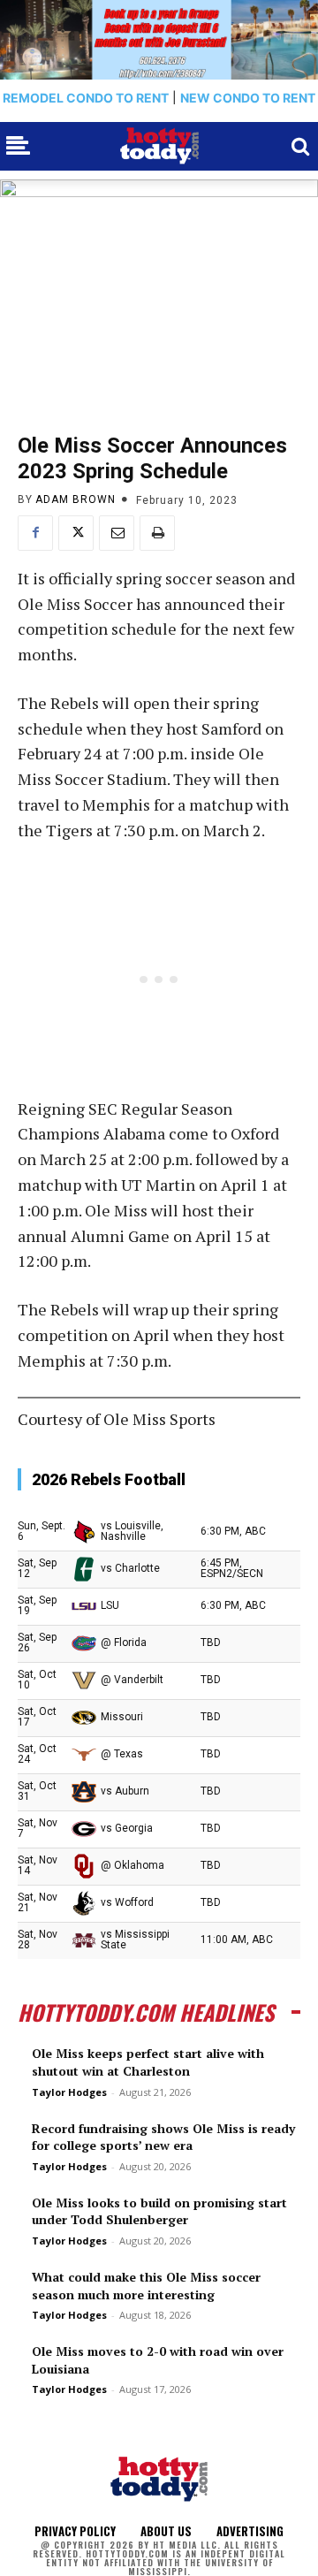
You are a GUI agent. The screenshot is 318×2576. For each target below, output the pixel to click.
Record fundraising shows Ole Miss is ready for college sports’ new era (163, 2137)
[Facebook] (35, 533)
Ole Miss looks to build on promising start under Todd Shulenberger (159, 2211)
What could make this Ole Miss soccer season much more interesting (146, 2286)
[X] (76, 533)
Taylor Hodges (69, 2092)
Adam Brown (76, 499)
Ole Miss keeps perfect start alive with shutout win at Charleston (148, 2062)
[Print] (157, 533)
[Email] (117, 533)
